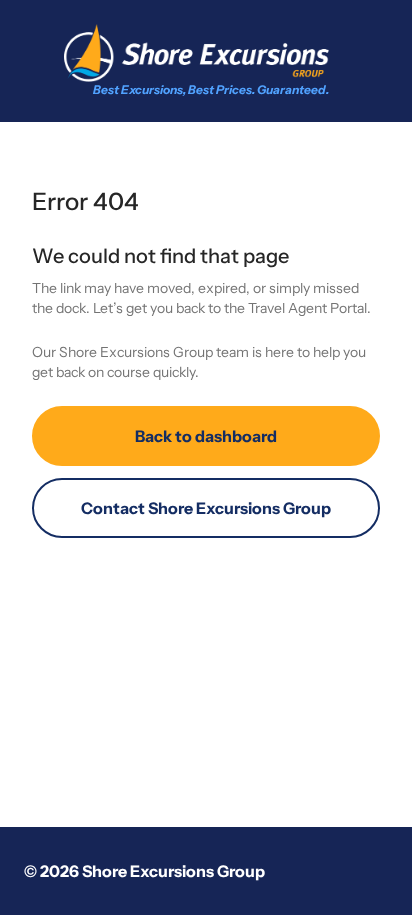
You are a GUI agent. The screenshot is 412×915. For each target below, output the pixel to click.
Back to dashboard (206, 436)
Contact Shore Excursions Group (206, 508)
